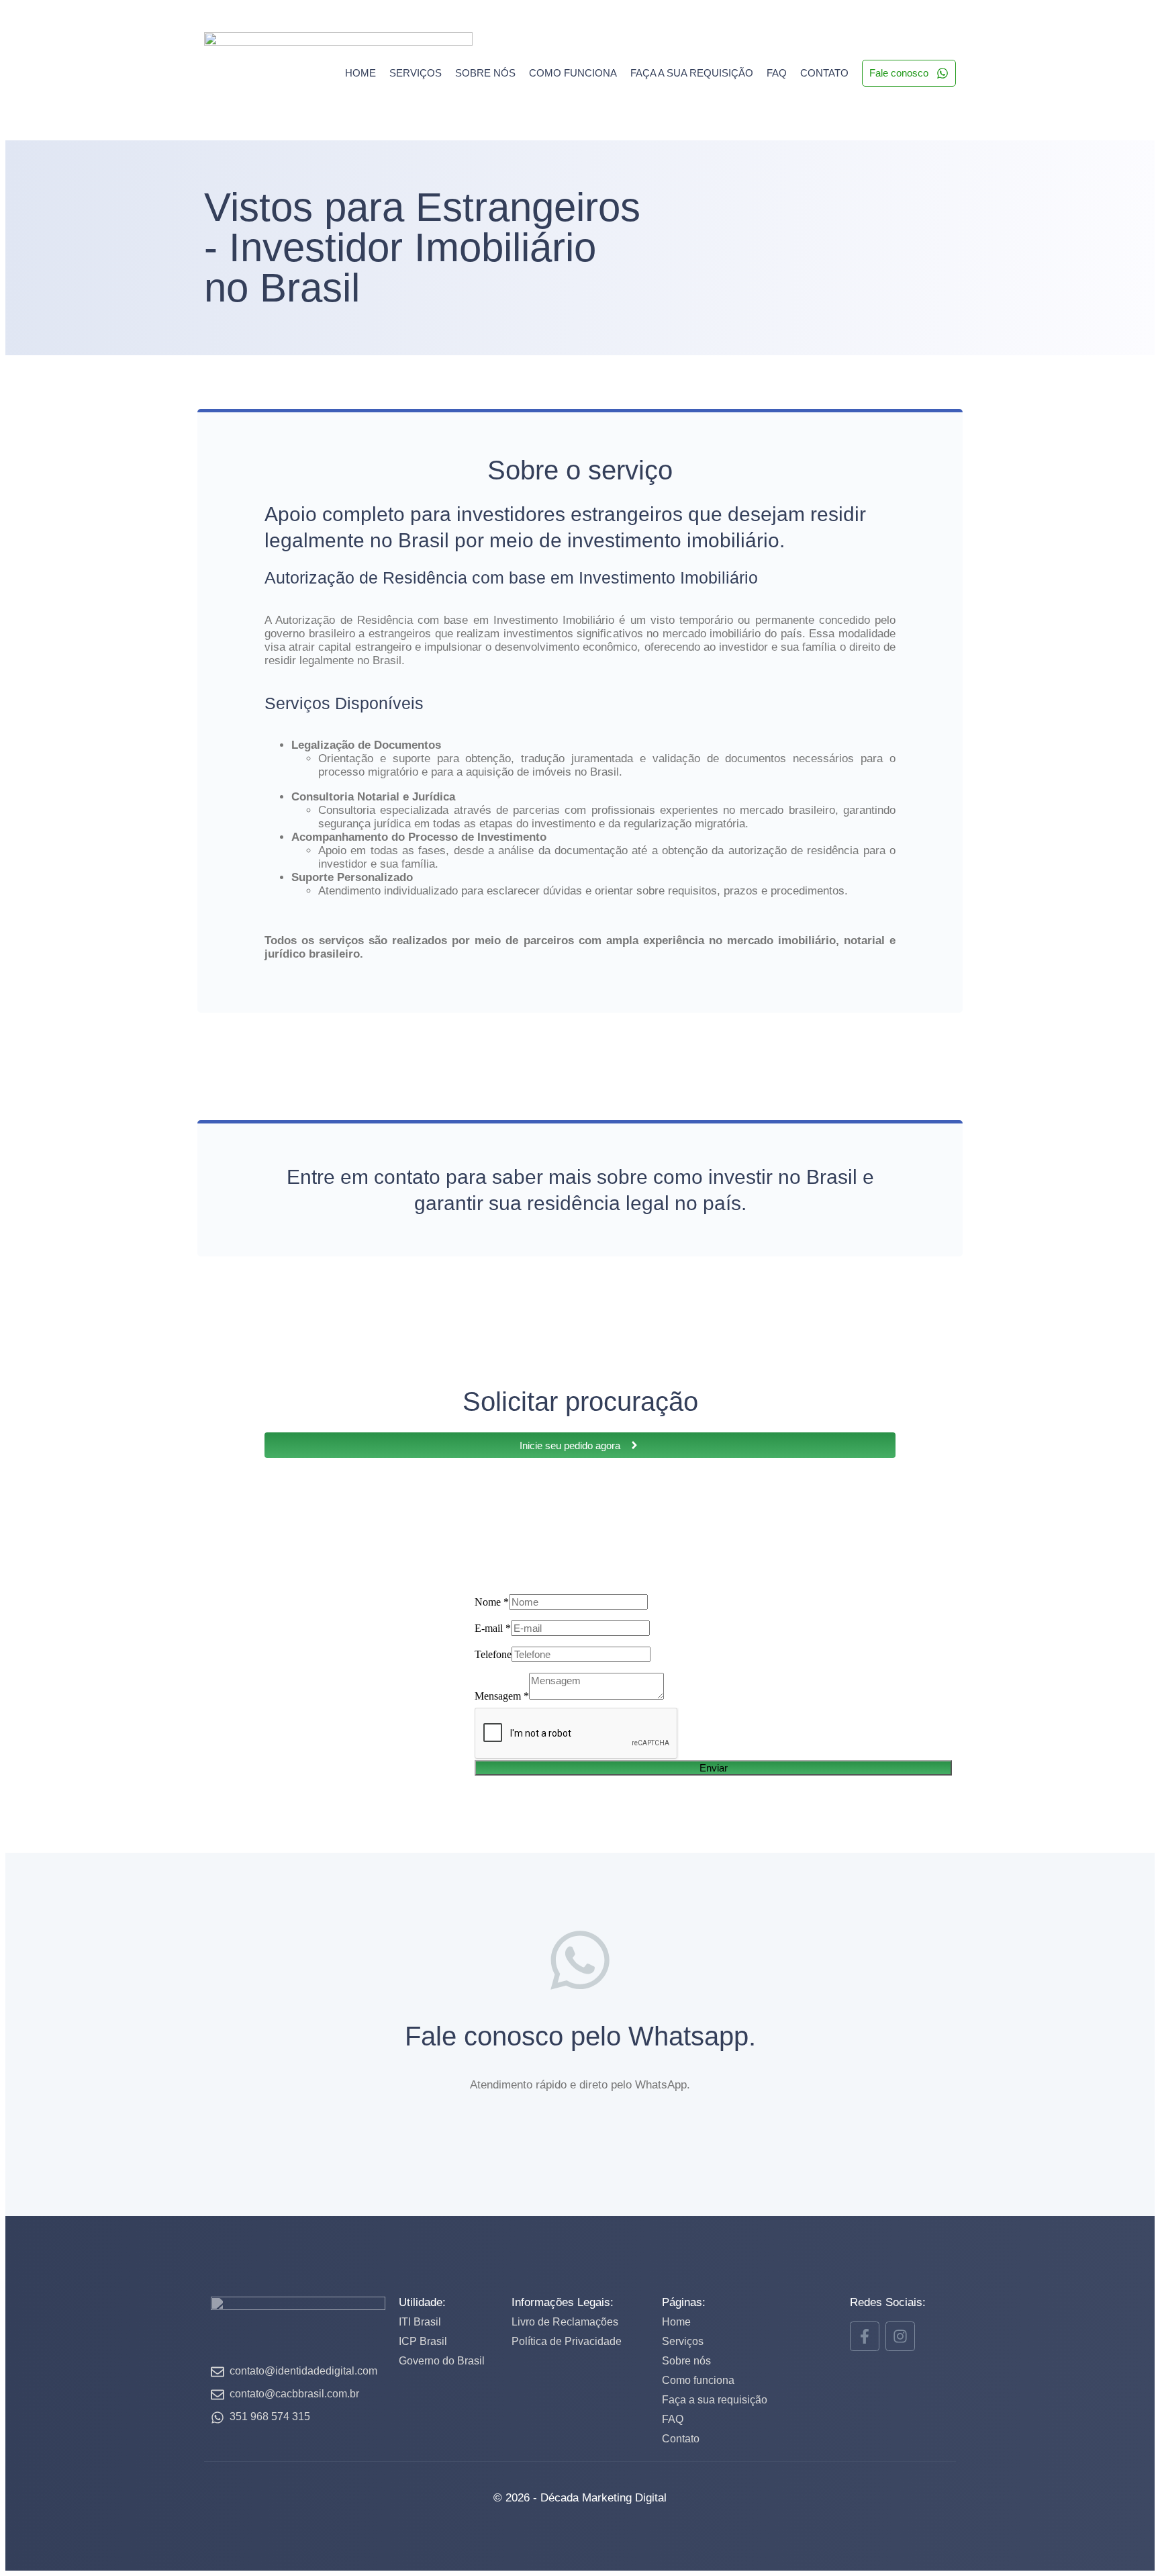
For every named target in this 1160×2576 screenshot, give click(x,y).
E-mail (493, 1628)
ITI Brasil (420, 2322)
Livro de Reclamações (565, 2322)
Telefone (493, 1654)
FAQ (777, 73)
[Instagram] (900, 2336)
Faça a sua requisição (692, 73)
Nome (492, 1602)
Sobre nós (686, 2361)
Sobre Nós (485, 73)
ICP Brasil (423, 2341)
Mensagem (502, 1696)
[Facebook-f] (865, 2336)
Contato (824, 73)
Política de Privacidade (567, 2341)
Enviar (714, 1768)
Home (360, 73)
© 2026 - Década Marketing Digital (580, 2498)
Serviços (416, 73)
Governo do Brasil (442, 2361)
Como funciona (573, 73)
